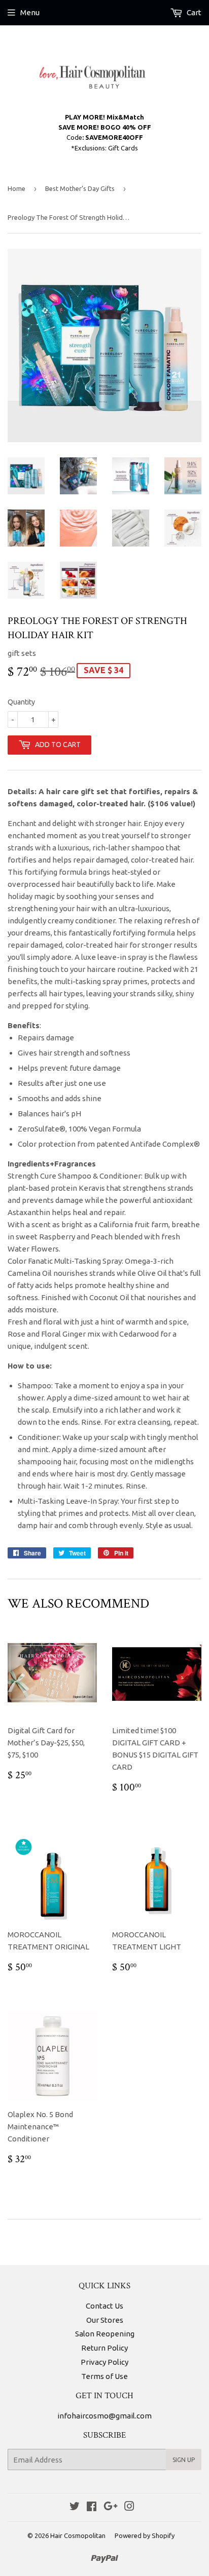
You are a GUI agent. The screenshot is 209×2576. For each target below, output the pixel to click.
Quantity (21, 702)
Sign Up (184, 2460)
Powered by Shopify (145, 2535)
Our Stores (105, 2320)
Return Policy (104, 2348)
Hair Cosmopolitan (78, 2535)
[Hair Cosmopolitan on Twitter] (75, 2507)
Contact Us (104, 2306)
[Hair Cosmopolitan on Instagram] (129, 2507)
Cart (193, 12)
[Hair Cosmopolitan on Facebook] (92, 2507)
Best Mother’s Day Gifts (80, 188)
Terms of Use (104, 2376)
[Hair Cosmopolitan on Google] (111, 2507)
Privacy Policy (104, 2362)
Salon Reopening (105, 2334)
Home (16, 188)
